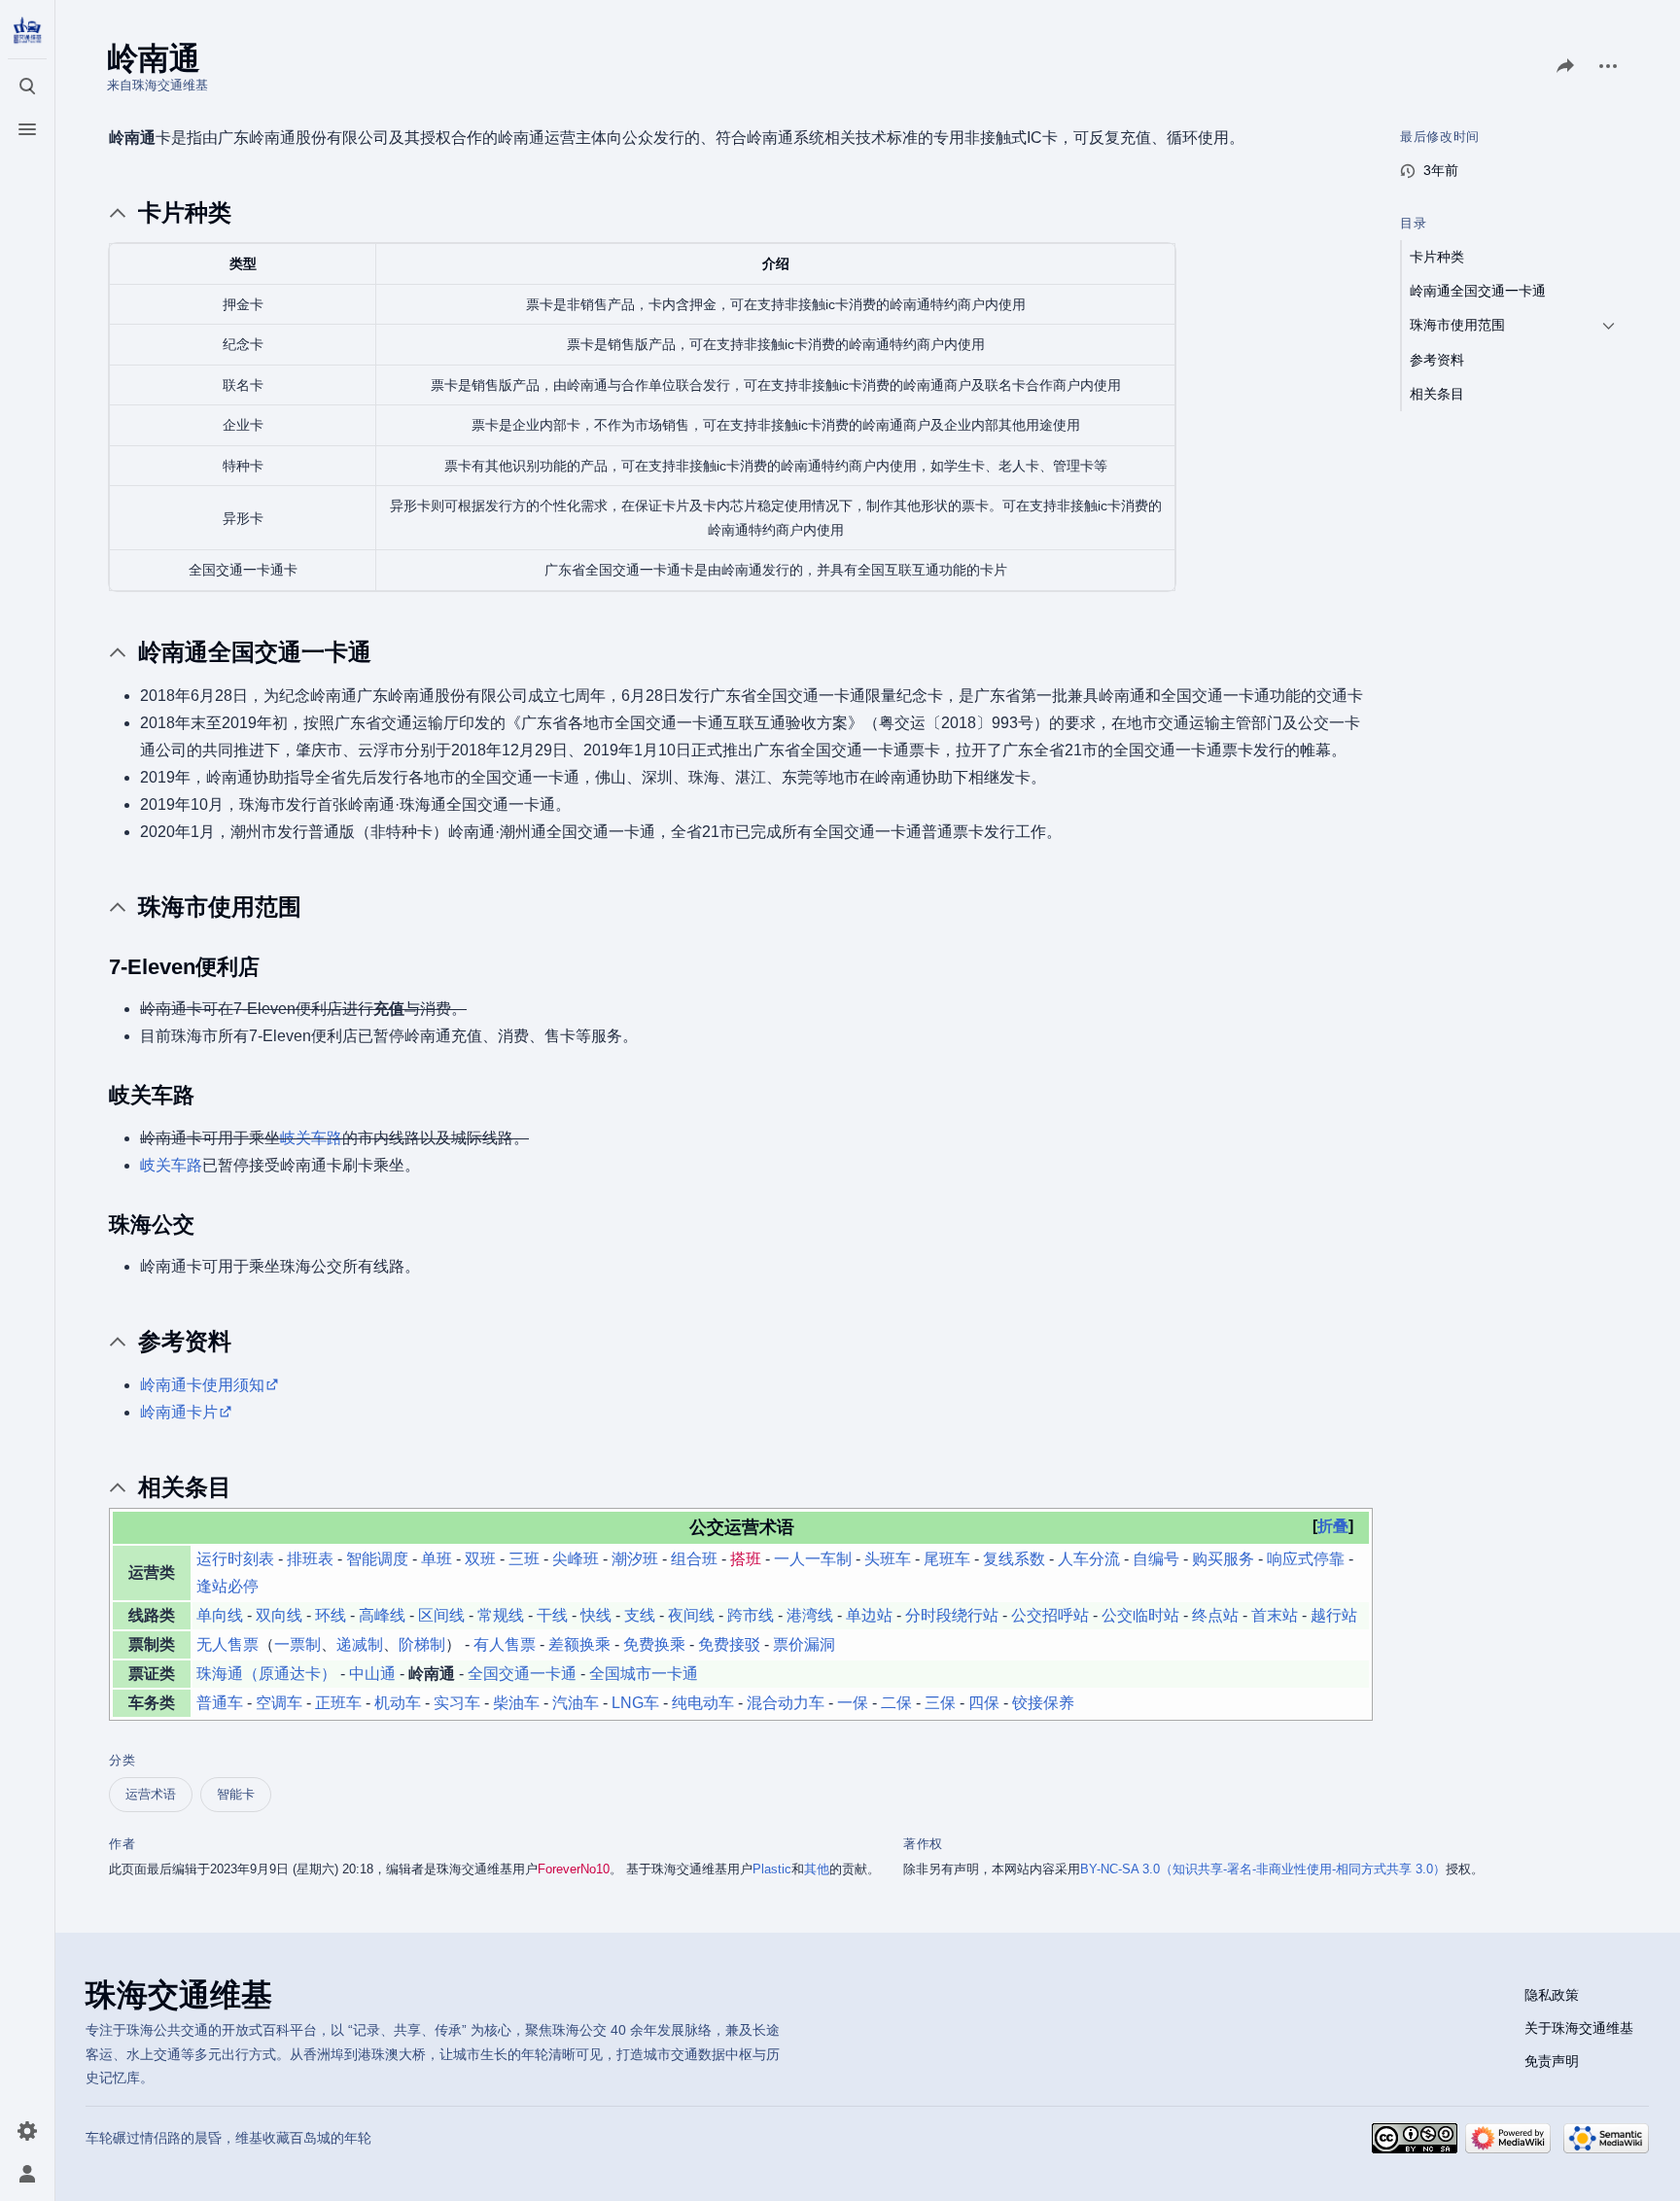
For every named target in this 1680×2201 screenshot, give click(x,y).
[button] (1333, 1526)
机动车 (398, 1703)
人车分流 (1089, 1559)
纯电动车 (703, 1703)
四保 (984, 1703)
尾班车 (947, 1559)
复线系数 (1014, 1559)
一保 (853, 1703)
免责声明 (1552, 2061)
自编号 (1156, 1559)
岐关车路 (311, 1138)
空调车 (279, 1703)
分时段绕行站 (952, 1615)
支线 (640, 1615)
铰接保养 (1043, 1703)
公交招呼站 (1050, 1615)
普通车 (220, 1703)
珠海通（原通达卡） (266, 1674)
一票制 (297, 1644)
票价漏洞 (804, 1644)
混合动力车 (786, 1703)
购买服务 (1223, 1559)
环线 (331, 1615)
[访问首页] (27, 31)
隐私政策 (1552, 1995)
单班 (437, 1559)
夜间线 (691, 1615)
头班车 (888, 1559)
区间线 (441, 1615)
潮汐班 (635, 1559)
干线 (552, 1615)
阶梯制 (422, 1644)
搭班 (746, 1559)
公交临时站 (1140, 1615)
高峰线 (382, 1615)
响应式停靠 (1306, 1559)
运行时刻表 (235, 1559)
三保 (940, 1703)
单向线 (220, 1615)
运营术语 (151, 1794)
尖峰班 (576, 1559)
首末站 (1275, 1615)
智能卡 (236, 1794)
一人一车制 (813, 1559)
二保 (896, 1703)
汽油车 (576, 1703)
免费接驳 (729, 1644)
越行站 (1334, 1615)
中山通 (372, 1674)
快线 (596, 1615)
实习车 (457, 1703)
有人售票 (505, 1644)
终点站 (1215, 1615)
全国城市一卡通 (644, 1674)
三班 (524, 1559)
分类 (122, 1760)
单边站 (869, 1615)
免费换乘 (654, 1644)
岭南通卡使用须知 (202, 1385)
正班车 (338, 1703)
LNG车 (635, 1703)
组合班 (694, 1559)
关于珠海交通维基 (1579, 2028)
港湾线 (810, 1615)
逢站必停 (227, 1586)
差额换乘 (579, 1644)
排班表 (310, 1559)
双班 (480, 1559)
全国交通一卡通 (522, 1674)
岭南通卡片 (179, 1412)
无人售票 (227, 1644)
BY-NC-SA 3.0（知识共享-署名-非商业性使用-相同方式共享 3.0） (1263, 1869)
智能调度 (377, 1559)
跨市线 (751, 1615)
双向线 (279, 1615)
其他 (817, 1869)
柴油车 (516, 1703)
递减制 (360, 1644)
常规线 (501, 1615)
